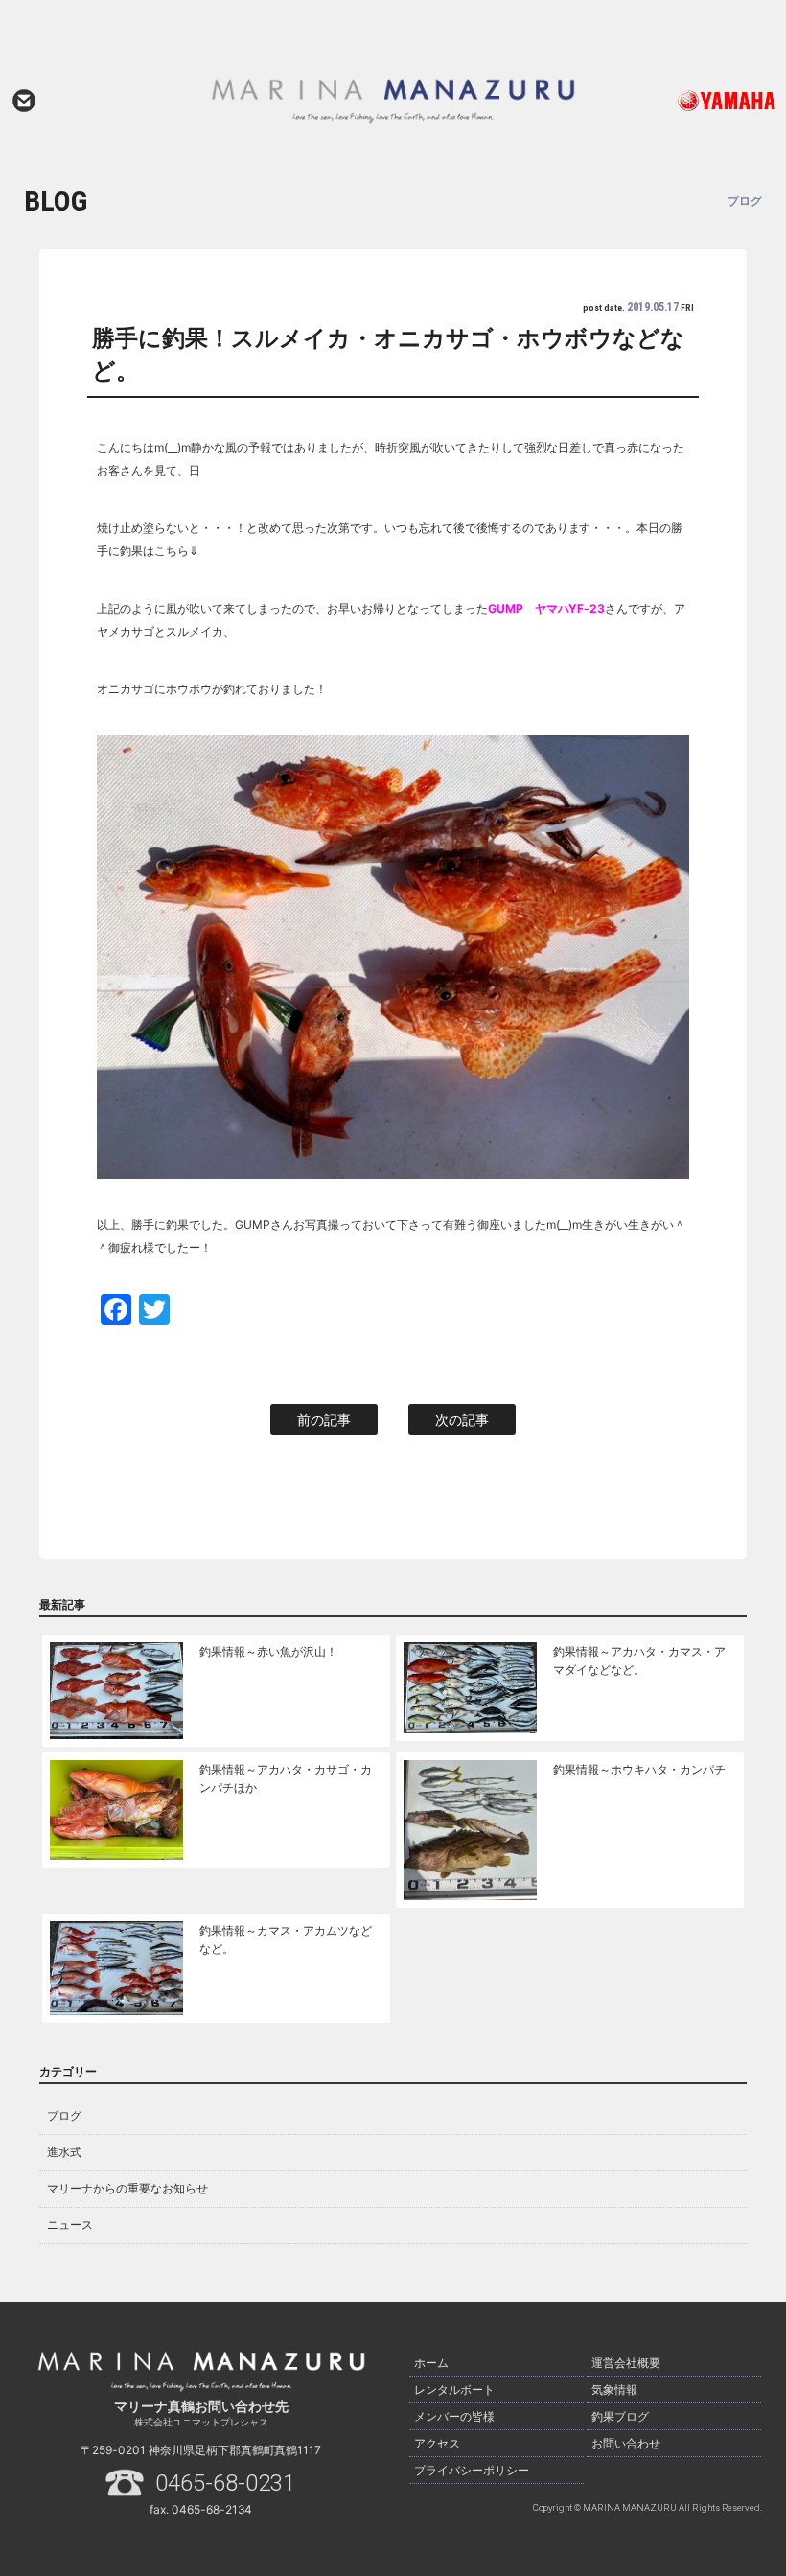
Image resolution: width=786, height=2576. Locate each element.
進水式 (64, 2152)
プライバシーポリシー (472, 2470)
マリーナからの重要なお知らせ (127, 2188)
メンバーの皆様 (454, 2416)
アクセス (437, 2443)
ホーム (431, 2363)
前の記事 (324, 1419)
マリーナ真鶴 (393, 101)
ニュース (70, 2225)
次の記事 (462, 1419)
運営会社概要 (626, 2363)
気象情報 (614, 2390)
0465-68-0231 (225, 2483)
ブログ (64, 2115)
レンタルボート (454, 2390)
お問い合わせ (24, 101)
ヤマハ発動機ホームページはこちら (703, 101)
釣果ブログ (620, 2416)
